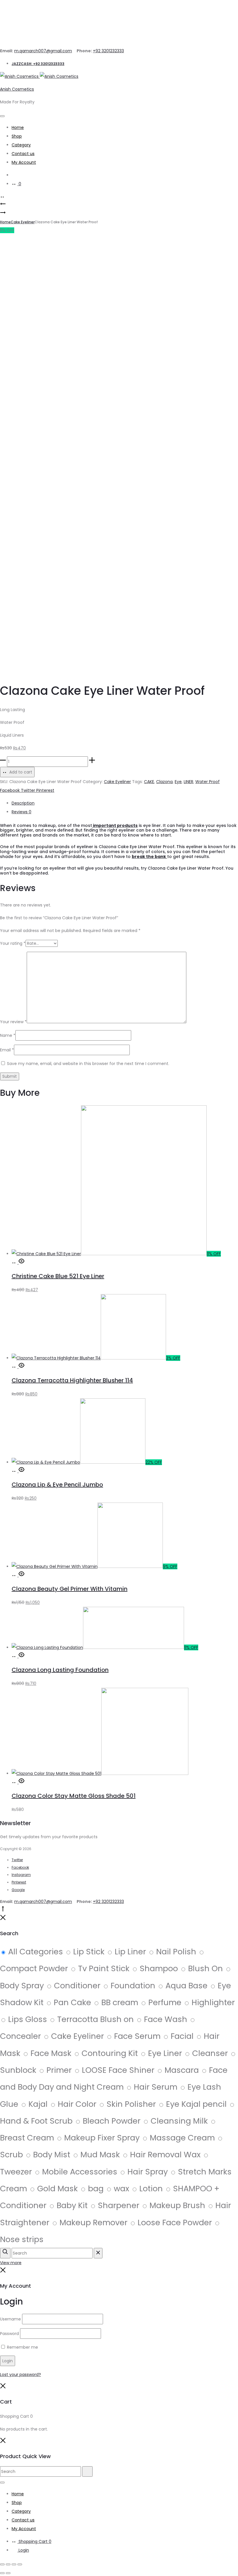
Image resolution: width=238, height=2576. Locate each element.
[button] (15, 1262)
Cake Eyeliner (23, 222)
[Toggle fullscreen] (8, 2564)
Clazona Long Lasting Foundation (60, 1670)
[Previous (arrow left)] (2, 2573)
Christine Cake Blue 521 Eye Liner (58, 1276)
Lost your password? (20, 2374)
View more (11, 2263)
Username (10, 2319)
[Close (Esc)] (20, 2564)
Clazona (164, 782)
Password (9, 2334)
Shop (17, 136)
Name (8, 1035)
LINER (189, 782)
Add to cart (20, 772)
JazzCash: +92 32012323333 (38, 64)
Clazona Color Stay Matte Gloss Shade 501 (74, 1796)
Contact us (23, 154)
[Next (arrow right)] (8, 2573)
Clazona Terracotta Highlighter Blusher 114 (72, 1380)
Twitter (29, 790)
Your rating (13, 943)
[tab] (125, 803)
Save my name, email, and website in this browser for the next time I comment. (88, 1064)
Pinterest (45, 790)
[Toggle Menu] (2, 116)
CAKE (149, 782)
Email (7, 1050)
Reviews (21, 812)
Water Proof (208, 782)
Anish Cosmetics (17, 89)
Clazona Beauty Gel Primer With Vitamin (70, 1589)
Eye (178, 782)
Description (23, 803)
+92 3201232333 (108, 51)
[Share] (14, 2564)
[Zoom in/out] (2, 2564)
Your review (13, 1022)
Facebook (10, 790)
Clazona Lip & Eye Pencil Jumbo (57, 1485)
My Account (24, 162)
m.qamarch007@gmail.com (43, 51)
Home (18, 127)
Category (21, 145)
